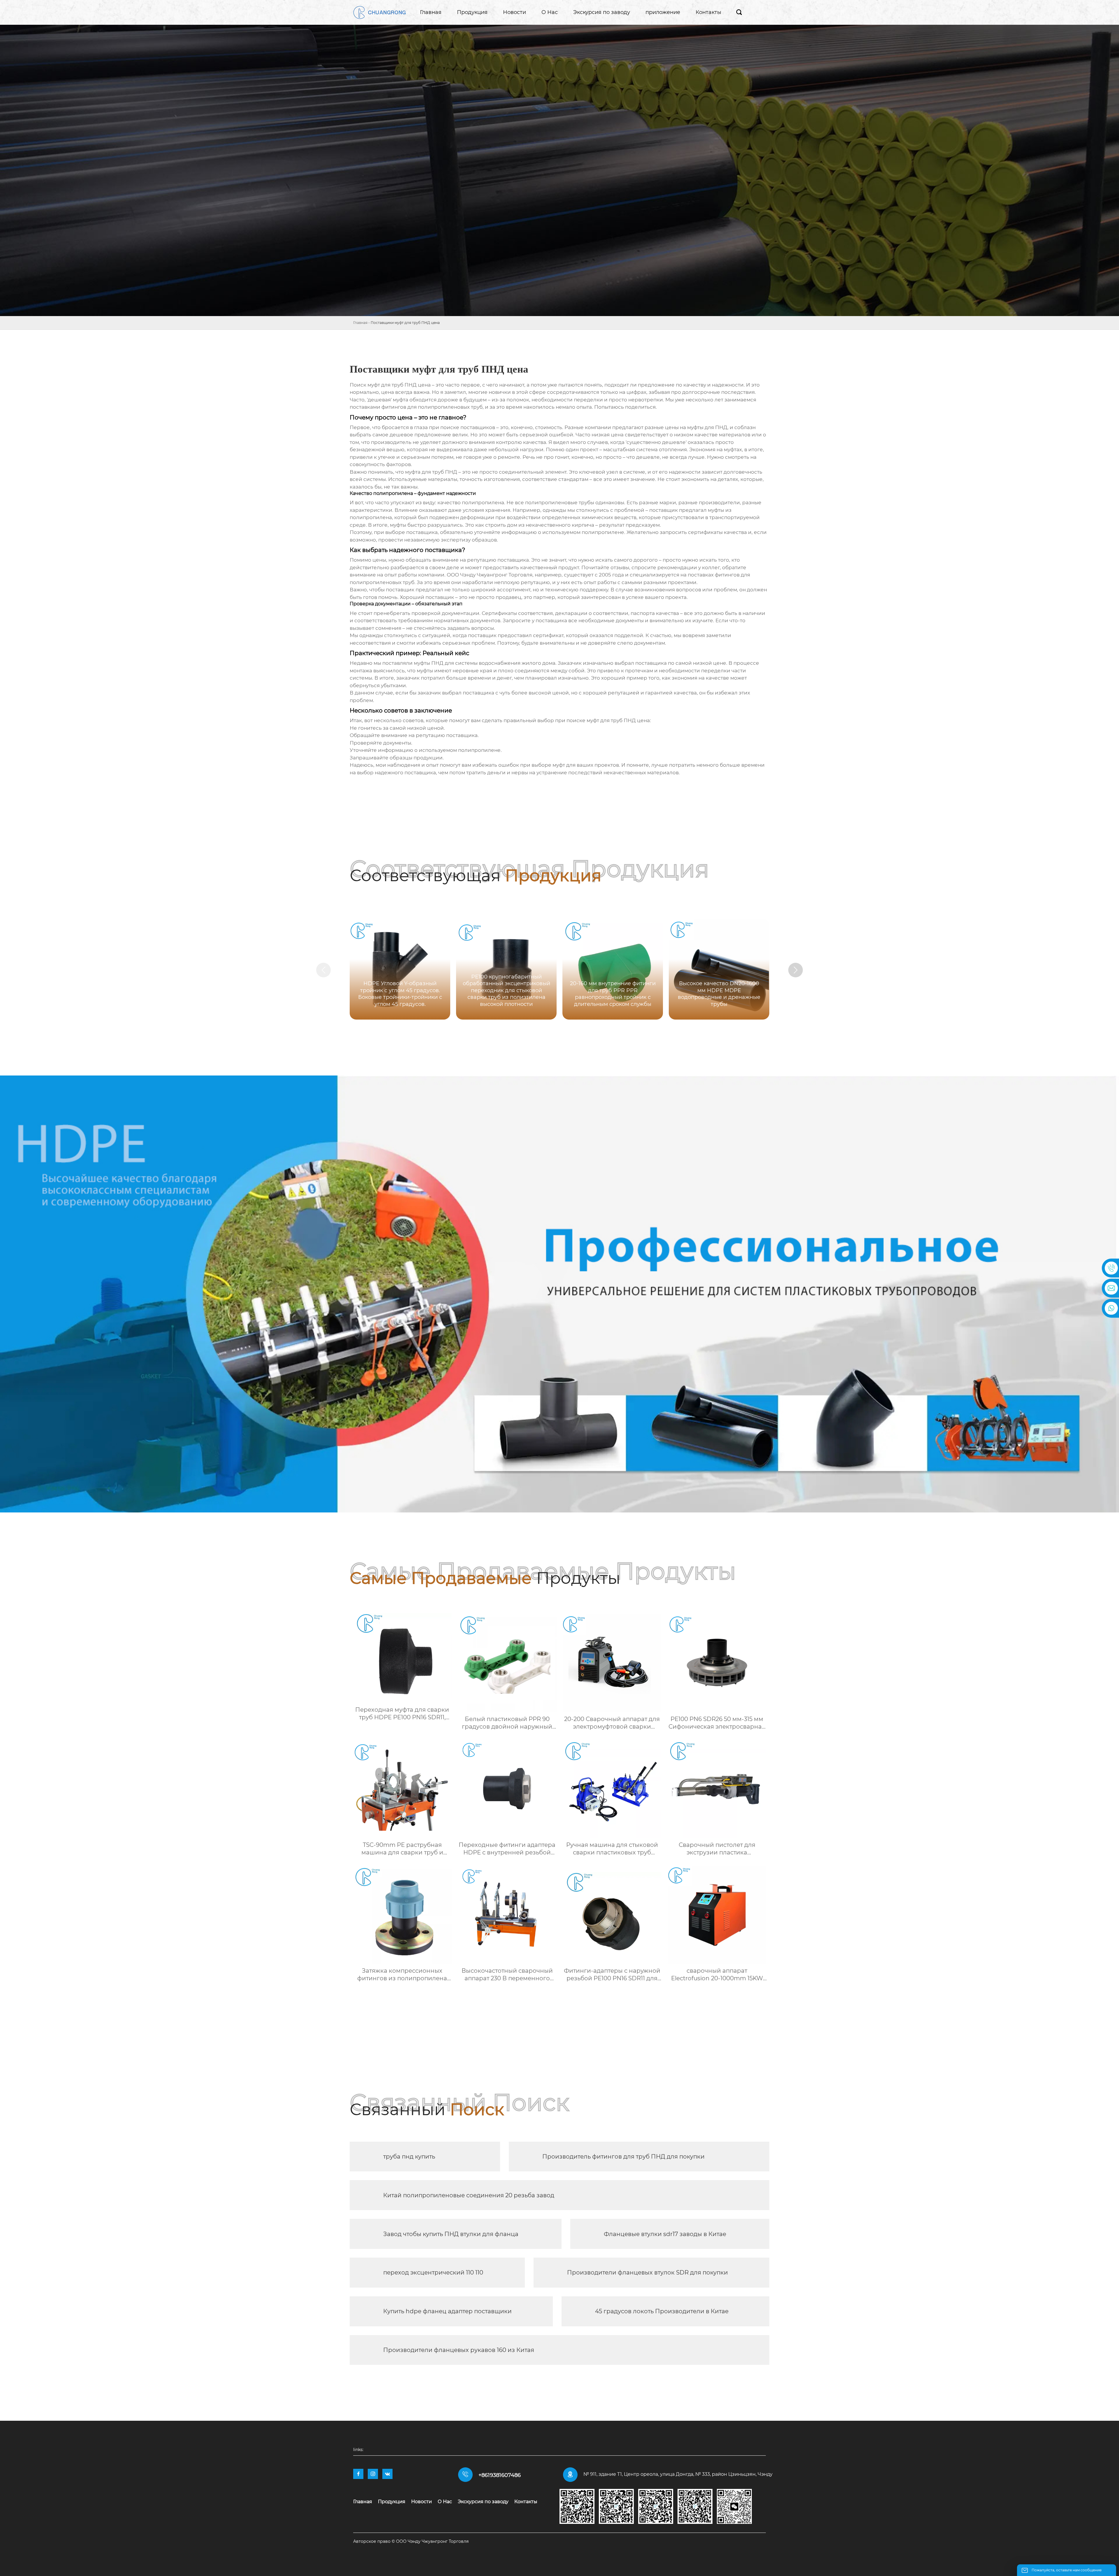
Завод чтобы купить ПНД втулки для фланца (451, 2234)
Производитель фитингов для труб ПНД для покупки (623, 2157)
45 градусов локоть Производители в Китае (662, 2311)
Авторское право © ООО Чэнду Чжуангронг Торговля (411, 2541)
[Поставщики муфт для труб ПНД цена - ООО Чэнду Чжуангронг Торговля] (379, 12)
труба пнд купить (409, 2157)
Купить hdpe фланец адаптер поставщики (447, 2311)
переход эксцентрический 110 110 (433, 2272)
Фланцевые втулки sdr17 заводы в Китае (665, 2234)
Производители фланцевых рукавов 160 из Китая (459, 2350)
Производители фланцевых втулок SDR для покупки (648, 2272)
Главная (360, 323)
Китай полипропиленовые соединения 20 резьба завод (469, 2195)
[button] (796, 970)
